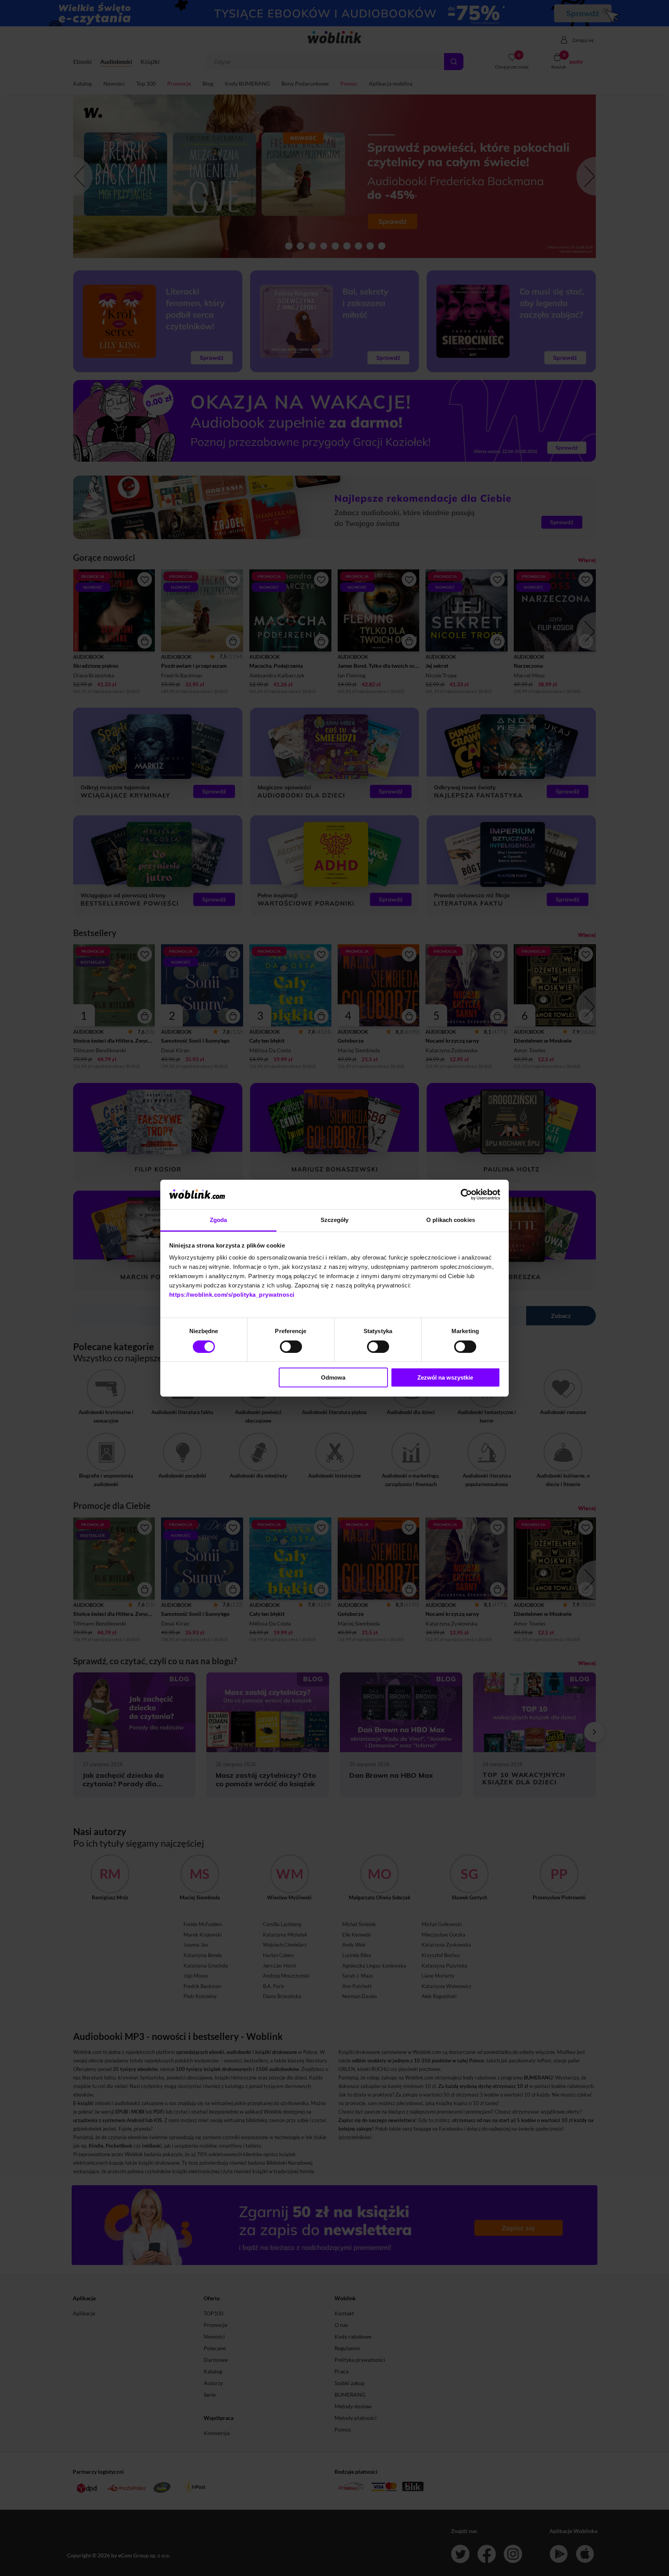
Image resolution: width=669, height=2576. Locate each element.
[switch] (291, 1347)
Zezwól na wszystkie (445, 1377)
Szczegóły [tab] (335, 1220)
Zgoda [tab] (219, 1220)
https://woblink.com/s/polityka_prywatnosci (232, 1295)
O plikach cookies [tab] (451, 1220)
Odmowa (333, 1377)
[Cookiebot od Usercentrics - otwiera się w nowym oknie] (466, 1194)
